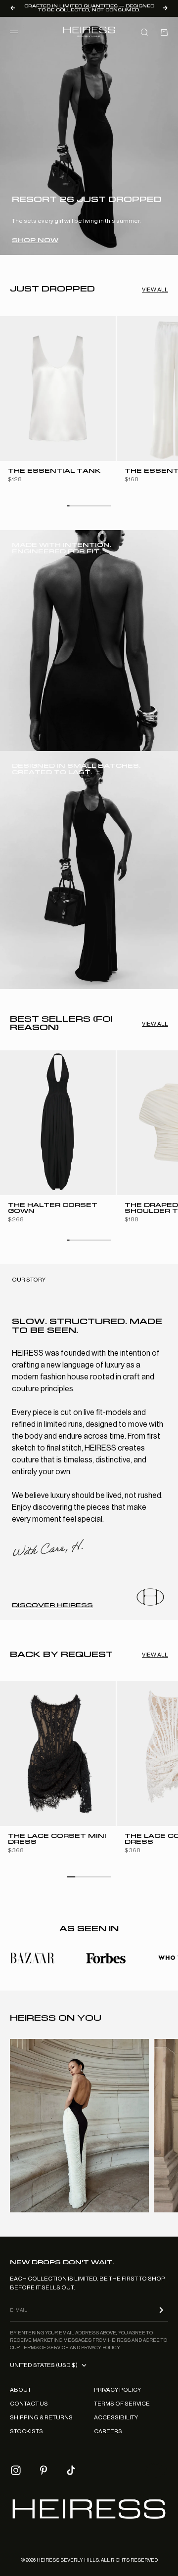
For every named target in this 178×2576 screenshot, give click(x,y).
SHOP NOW (35, 240)
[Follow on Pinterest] (44, 2470)
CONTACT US (29, 2404)
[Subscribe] (161, 2310)
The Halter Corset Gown (53, 1209)
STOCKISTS (26, 2431)
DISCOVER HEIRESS (52, 1605)
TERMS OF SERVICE (122, 2404)
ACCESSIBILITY (116, 2417)
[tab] (52, 290)
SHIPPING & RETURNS (41, 2417)
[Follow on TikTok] (71, 2470)
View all (155, 290)
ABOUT (21, 2390)
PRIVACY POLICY (117, 2390)
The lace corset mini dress (57, 1840)
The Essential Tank (54, 472)
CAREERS (108, 2431)
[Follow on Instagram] (16, 2470)
